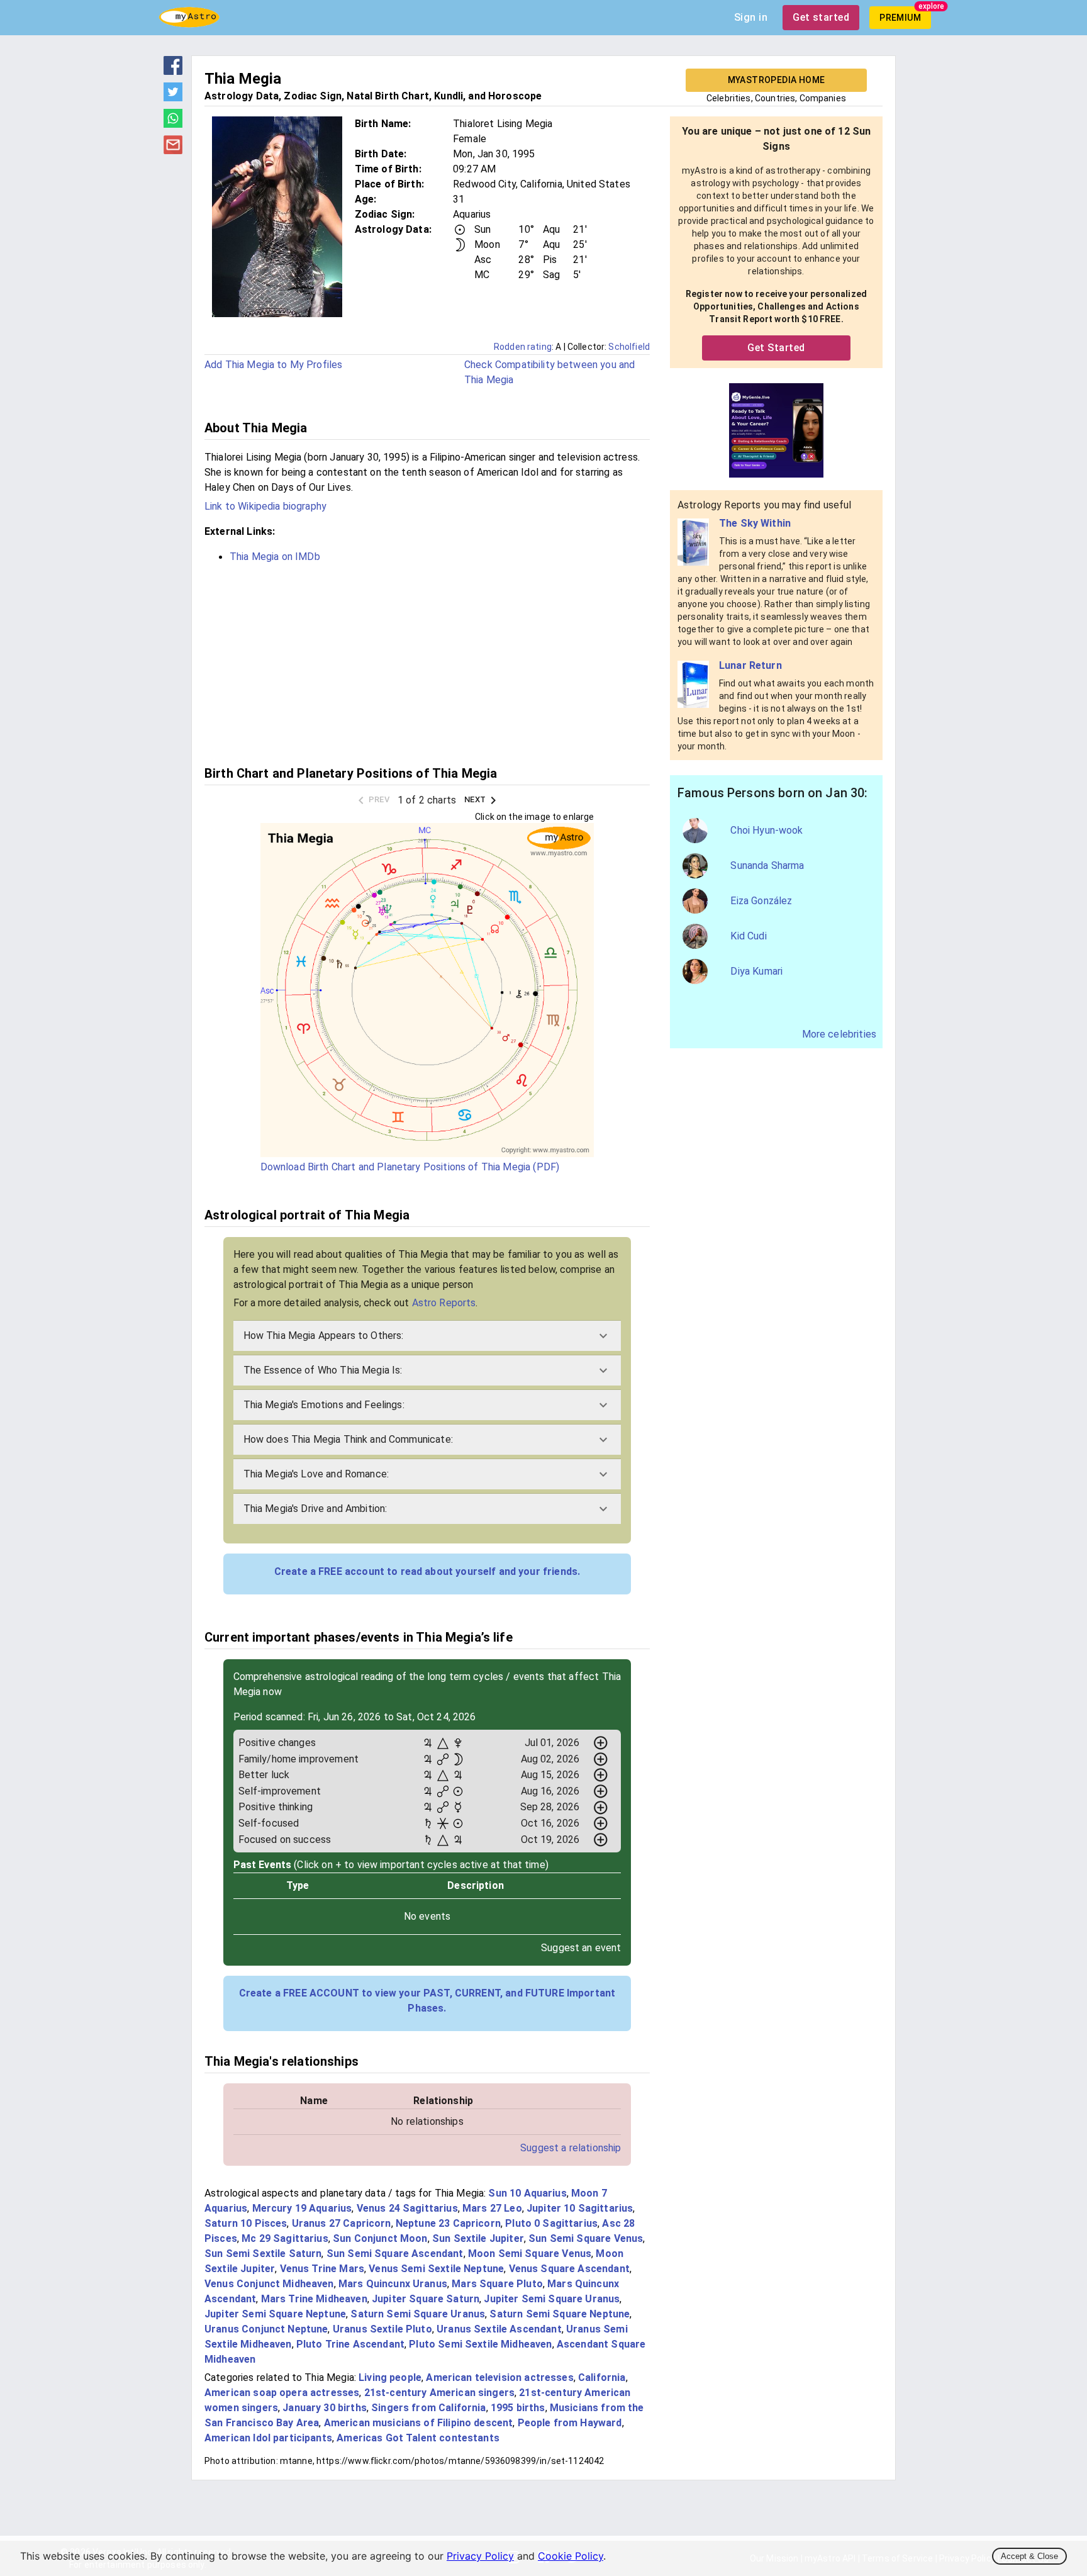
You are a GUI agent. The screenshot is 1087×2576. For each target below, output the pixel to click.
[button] (427, 1336)
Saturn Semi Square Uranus (418, 2314)
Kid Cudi (748, 936)
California (602, 2377)
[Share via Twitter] (173, 98)
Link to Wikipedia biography (265, 506)
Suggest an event (581, 1948)
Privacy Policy (480, 2556)
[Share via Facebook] (173, 71)
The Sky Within (755, 523)
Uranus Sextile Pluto (382, 2329)
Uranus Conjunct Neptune (266, 2329)
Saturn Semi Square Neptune (560, 2314)
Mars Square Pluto (497, 2284)
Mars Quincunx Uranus (393, 2284)
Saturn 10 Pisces (246, 2223)
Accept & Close (1029, 2556)
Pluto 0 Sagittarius (551, 2223)
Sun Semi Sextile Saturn (263, 2254)
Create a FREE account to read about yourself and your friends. (427, 1571)
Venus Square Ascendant (569, 2269)
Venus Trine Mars (322, 2269)
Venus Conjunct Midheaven (269, 2284)
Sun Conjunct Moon (380, 2238)
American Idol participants (268, 2438)
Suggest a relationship (571, 2148)
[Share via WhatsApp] (173, 124)
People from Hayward (570, 2423)
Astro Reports (444, 1303)
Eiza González (761, 901)
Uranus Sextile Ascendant (499, 2329)
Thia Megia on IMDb (275, 557)
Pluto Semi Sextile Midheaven (480, 2344)
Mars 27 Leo (492, 2208)
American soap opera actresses (282, 2393)
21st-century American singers (439, 2393)
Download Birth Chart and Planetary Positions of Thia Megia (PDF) (410, 1167)
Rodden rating (523, 347)
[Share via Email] (173, 150)
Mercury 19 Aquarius (302, 2208)
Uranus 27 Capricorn (342, 2223)
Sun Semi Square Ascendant (395, 2254)
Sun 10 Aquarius (527, 2193)
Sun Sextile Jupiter (478, 2238)
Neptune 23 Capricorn (448, 2223)
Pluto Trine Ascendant (350, 2344)
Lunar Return (750, 665)
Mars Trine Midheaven (314, 2299)
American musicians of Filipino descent (419, 2423)
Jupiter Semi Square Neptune (275, 2314)
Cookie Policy (571, 2556)
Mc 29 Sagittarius (285, 2238)
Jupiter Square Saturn (426, 2299)
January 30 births (325, 2408)
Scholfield (629, 347)
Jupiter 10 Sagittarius (580, 2208)
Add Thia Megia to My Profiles (273, 365)
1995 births (518, 2408)
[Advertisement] (427, 663)
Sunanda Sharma (767, 865)
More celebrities (839, 1034)
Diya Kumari (756, 971)
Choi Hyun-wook (766, 830)
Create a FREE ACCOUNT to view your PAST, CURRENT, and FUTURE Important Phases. (427, 2001)
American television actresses (499, 2377)
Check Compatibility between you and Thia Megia (549, 372)
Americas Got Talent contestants (418, 2438)
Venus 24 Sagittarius (407, 2208)
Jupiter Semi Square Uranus (552, 2299)
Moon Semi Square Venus (530, 2254)
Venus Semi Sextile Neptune (436, 2269)
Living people (390, 2377)
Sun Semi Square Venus (586, 2238)
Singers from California (428, 2408)
